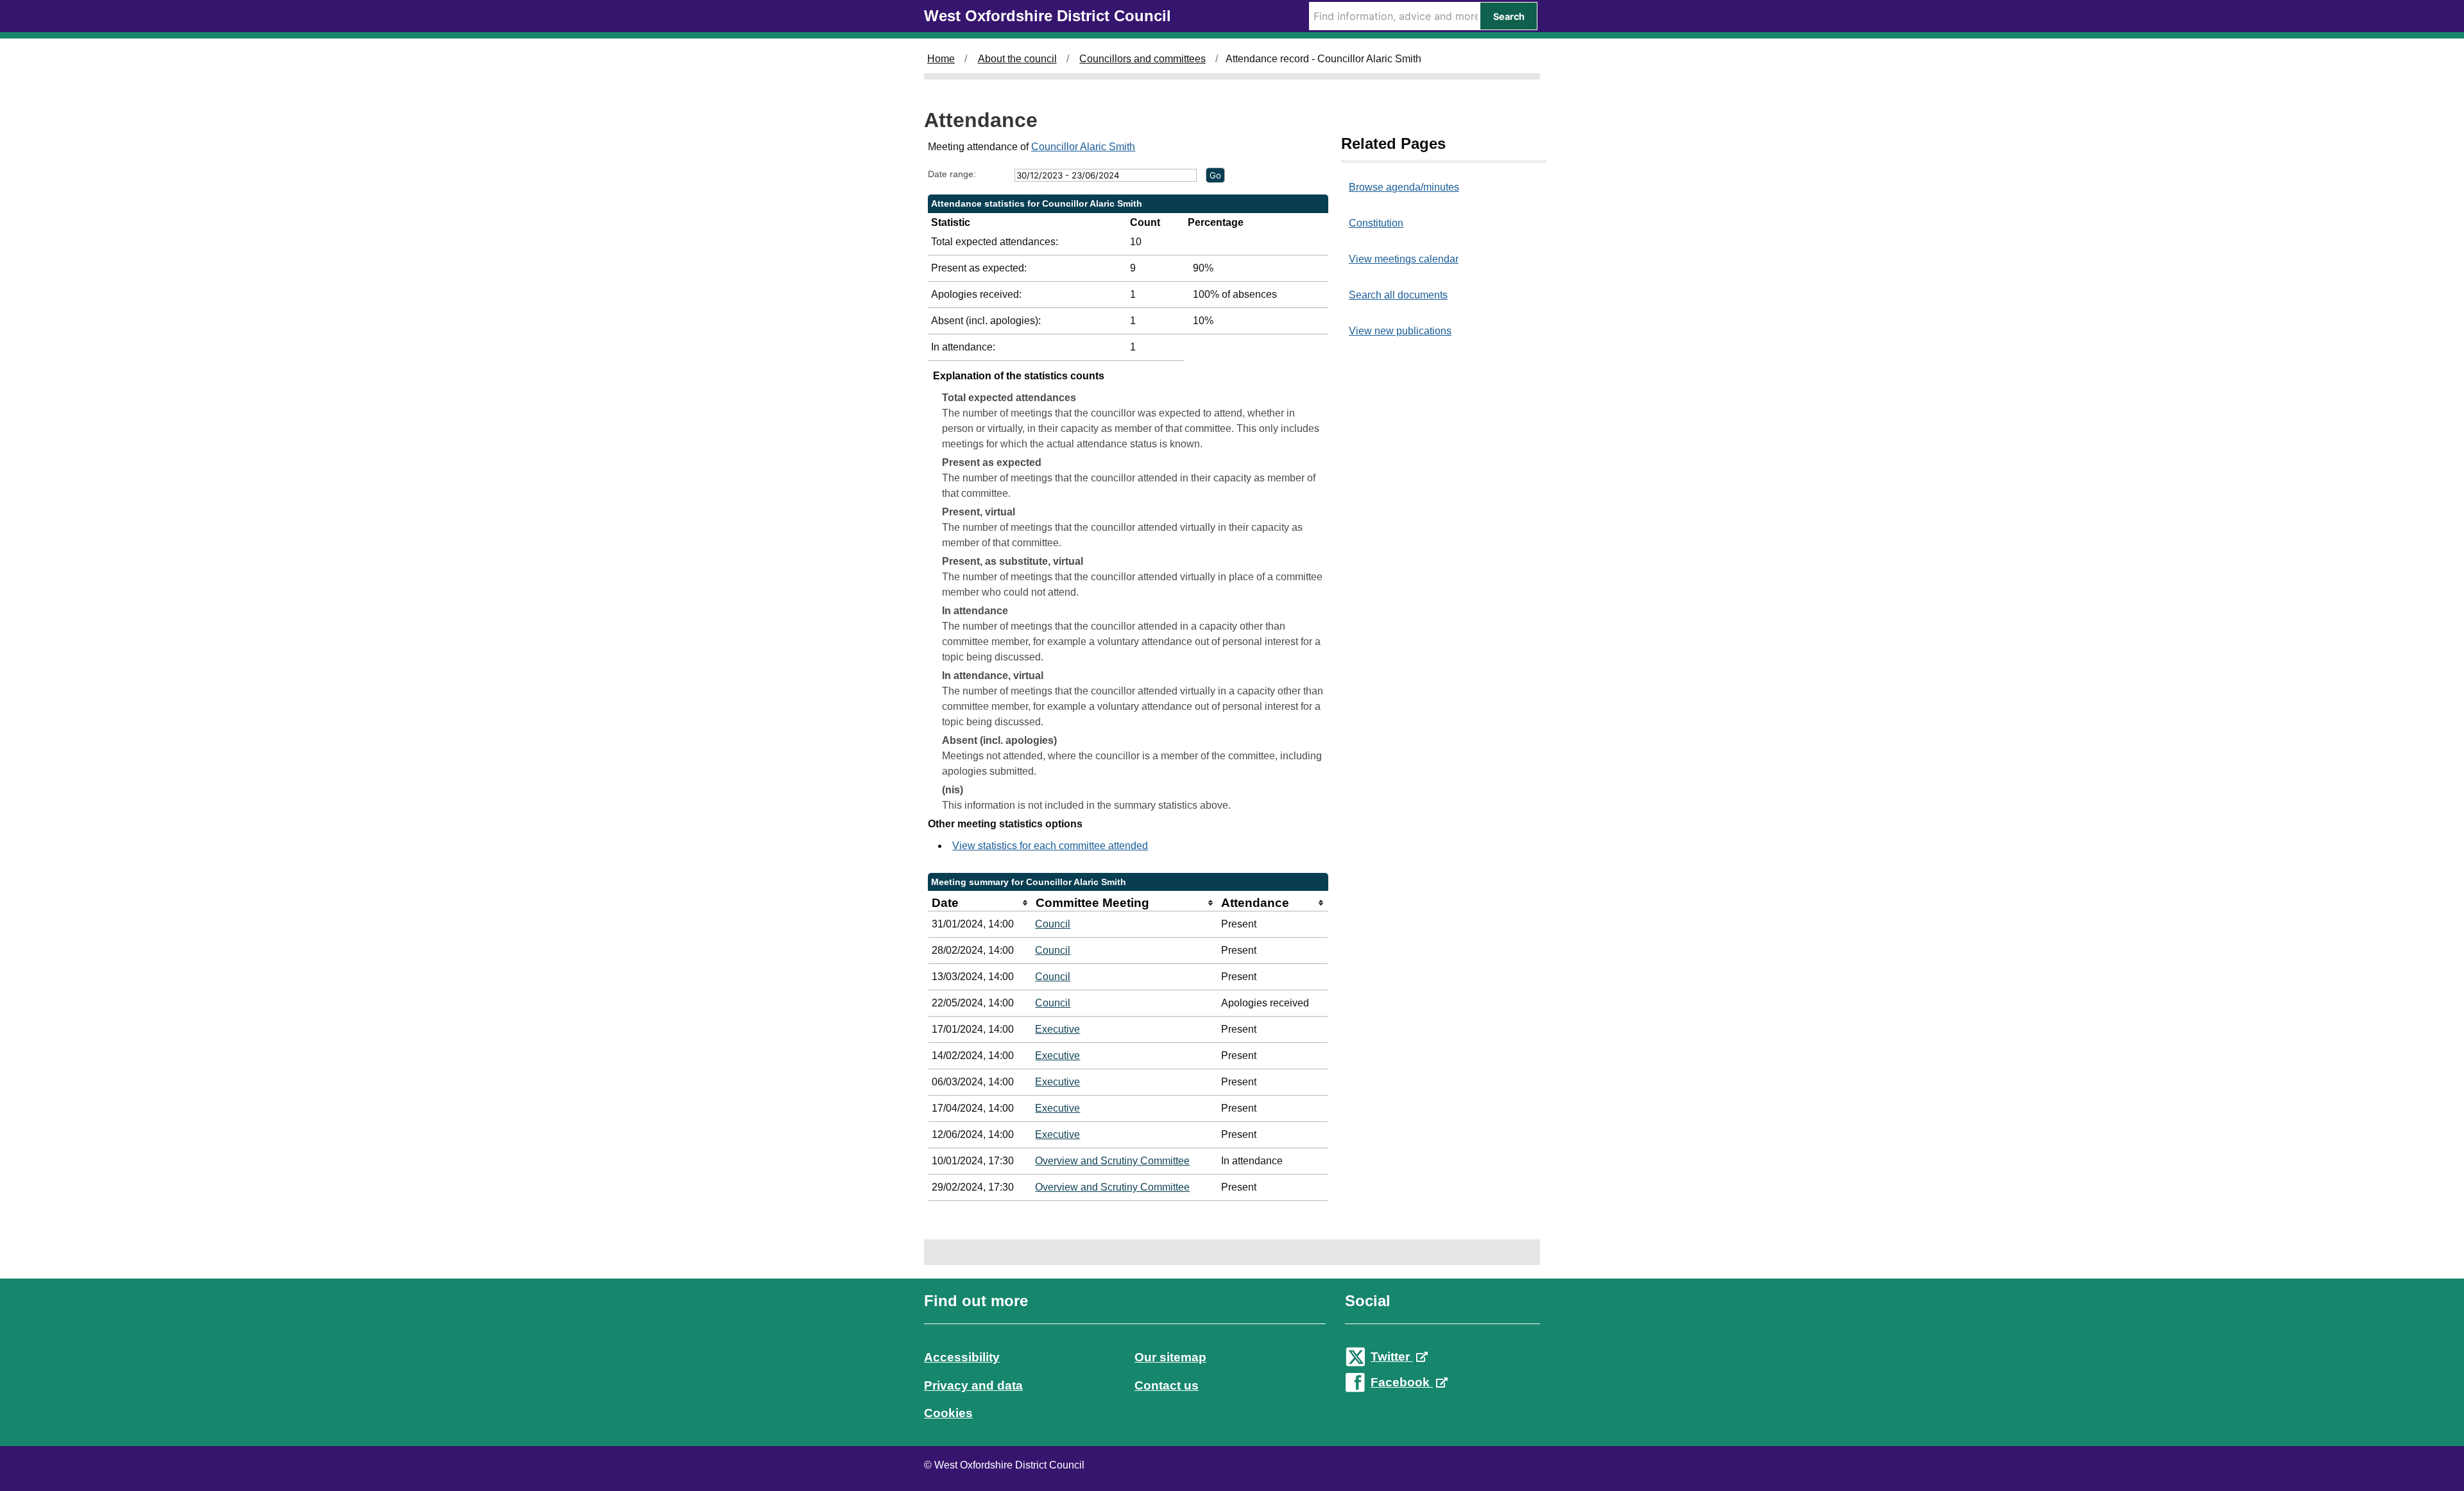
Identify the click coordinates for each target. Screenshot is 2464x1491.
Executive (1057, 1029)
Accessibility (962, 1357)
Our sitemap (1170, 1357)
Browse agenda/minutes (1404, 187)
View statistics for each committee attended (1050, 846)
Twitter (1392, 1357)
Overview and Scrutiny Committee (1112, 1161)
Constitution (1376, 223)
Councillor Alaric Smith (1083, 147)
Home (941, 59)
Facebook (1402, 1382)
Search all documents (1398, 295)
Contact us (1167, 1385)
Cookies (948, 1413)
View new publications (1400, 331)
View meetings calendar (1404, 259)
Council (1053, 924)
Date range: (952, 174)
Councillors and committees (1142, 59)
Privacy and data (973, 1385)
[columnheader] (980, 903)
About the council (1017, 59)
